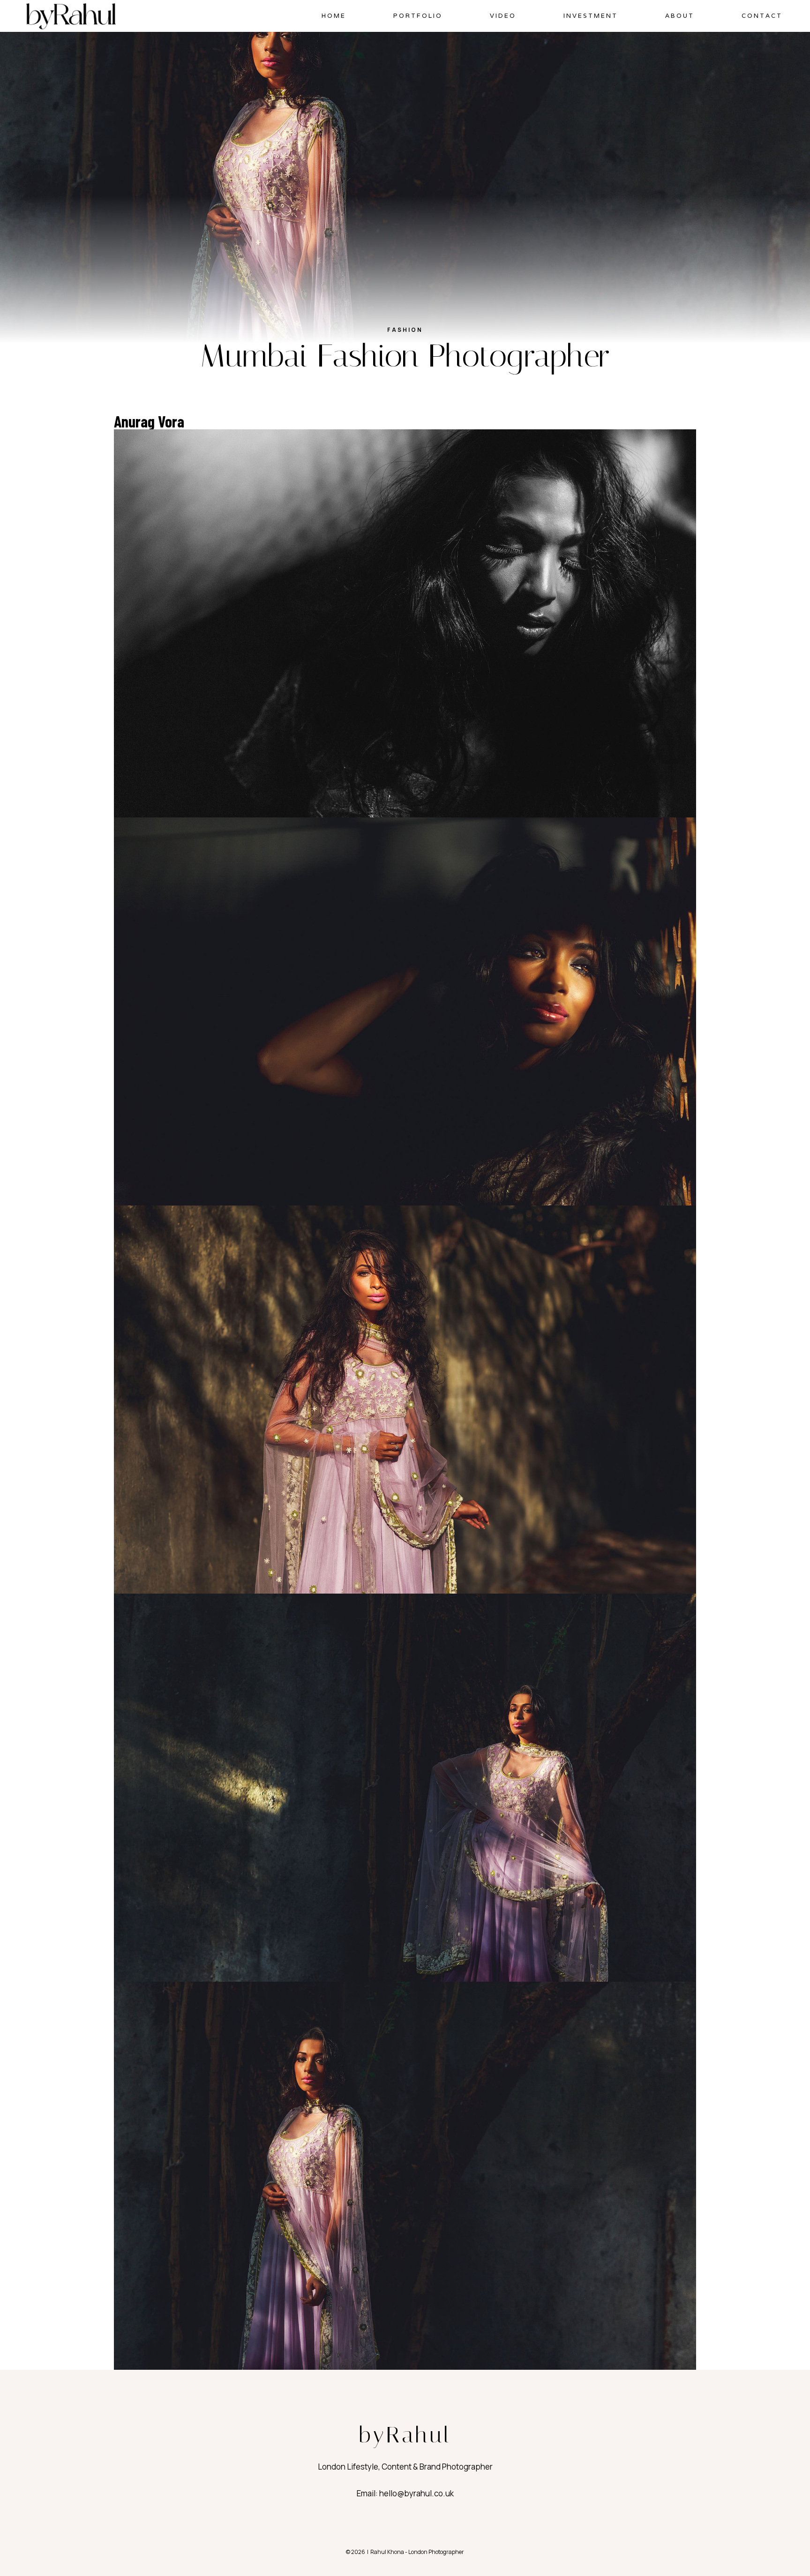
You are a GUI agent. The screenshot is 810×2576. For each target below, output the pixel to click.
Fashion (405, 330)
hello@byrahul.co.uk (416, 2493)
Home (334, 16)
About (680, 16)
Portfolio (418, 16)
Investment (591, 16)
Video (503, 16)
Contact (762, 16)
